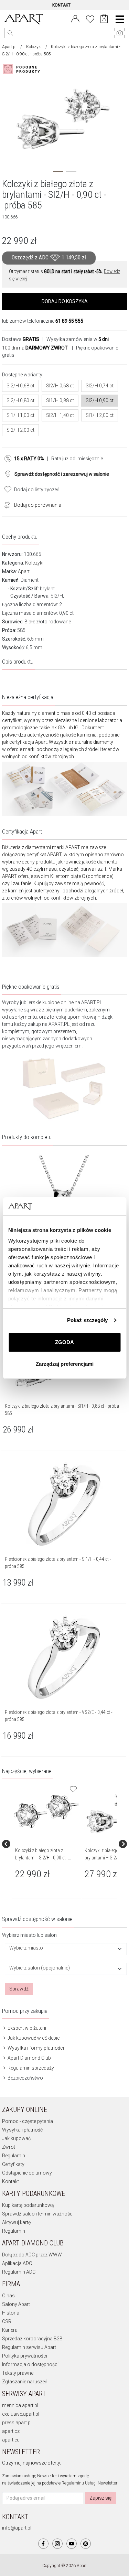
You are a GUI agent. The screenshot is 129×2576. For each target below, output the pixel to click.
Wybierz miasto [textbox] (26, 1948)
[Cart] (104, 19)
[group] (47, 1844)
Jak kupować (16, 2138)
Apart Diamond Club (29, 2058)
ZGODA (64, 1342)
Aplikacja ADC (17, 2263)
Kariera (10, 2330)
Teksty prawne (18, 2373)
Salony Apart (16, 2304)
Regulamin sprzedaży (30, 2068)
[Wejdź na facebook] (43, 2544)
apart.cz (11, 2431)
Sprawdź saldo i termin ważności (38, 2214)
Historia (11, 2313)
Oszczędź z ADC (49, 258)
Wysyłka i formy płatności (35, 2048)
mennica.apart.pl (20, 2405)
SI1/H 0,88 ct (60, 400)
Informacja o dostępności (30, 2364)
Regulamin (14, 2156)
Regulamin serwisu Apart (29, 2347)
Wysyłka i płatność (22, 2130)
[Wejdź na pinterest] (86, 2544)
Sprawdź (19, 1989)
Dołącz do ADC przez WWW (32, 2255)
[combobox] (66, 1949)
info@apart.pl (17, 2528)
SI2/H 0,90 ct (100, 400)
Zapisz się (100, 2498)
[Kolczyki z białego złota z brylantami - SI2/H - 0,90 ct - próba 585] (46, 1811)
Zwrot (9, 2147)
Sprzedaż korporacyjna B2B (32, 2339)
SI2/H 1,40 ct (60, 415)
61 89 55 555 (69, 321)
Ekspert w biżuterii (26, 2028)
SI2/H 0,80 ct (20, 400)
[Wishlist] (90, 18)
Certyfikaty (13, 2164)
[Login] (75, 18)
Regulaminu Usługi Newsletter (89, 2483)
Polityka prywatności (25, 2356)
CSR (7, 2321)
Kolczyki (34, 47)
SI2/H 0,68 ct (20, 386)
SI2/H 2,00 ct (20, 430)
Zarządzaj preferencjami (65, 1364)
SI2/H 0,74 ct (100, 386)
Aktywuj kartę (16, 2222)
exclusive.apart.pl (21, 2414)
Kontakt (10, 2181)
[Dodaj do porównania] (6, 504)
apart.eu (11, 2440)
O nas (8, 2296)
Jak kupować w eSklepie (33, 2038)
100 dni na (35, 348)
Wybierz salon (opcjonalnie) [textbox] (40, 1968)
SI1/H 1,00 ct (20, 415)
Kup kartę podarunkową (28, 2205)
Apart (24, 571)
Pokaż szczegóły (88, 1320)
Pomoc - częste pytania (28, 2121)
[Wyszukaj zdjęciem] (23, 69)
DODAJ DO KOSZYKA (65, 301)
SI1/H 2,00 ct (100, 415)
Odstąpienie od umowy (27, 2173)
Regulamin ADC (19, 2272)
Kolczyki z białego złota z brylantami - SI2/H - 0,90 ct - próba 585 (42, 1858)
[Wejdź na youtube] (72, 2544)
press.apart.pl (17, 2423)
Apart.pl (9, 47)
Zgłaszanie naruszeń (25, 2382)
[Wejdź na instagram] (57, 2544)
